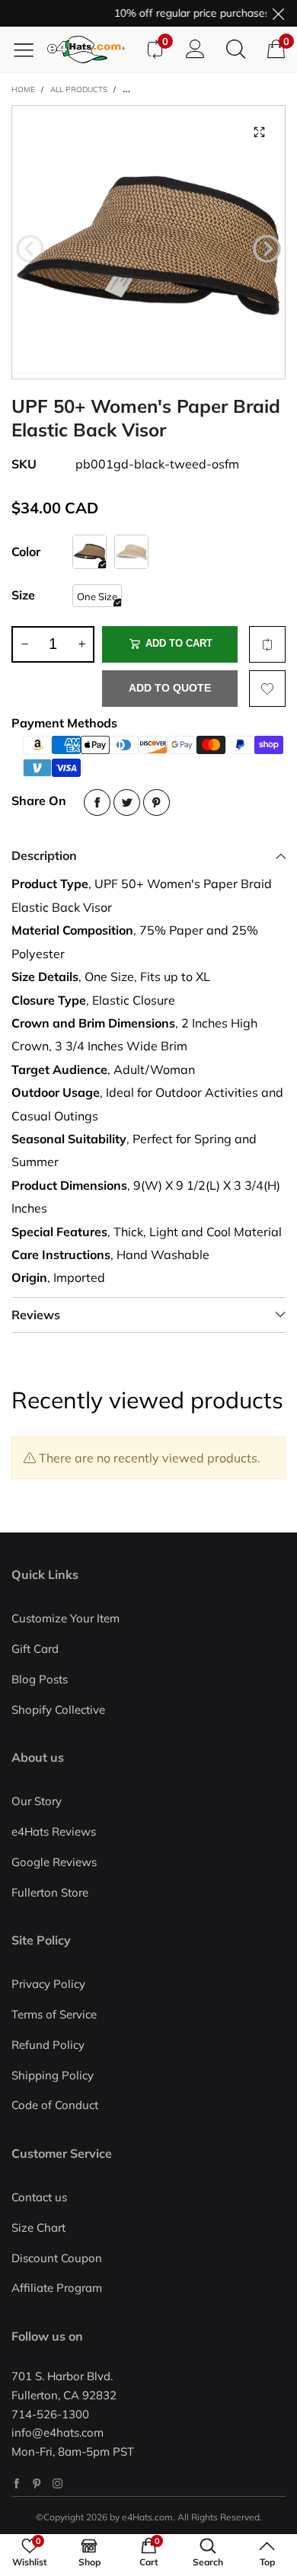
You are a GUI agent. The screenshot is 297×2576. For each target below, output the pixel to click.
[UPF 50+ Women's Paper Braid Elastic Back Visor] (148, 242)
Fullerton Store (50, 1892)
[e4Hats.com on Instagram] (57, 2483)
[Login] (195, 50)
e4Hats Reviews (54, 1831)
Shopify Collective (58, 1710)
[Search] (236, 50)
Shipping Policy (53, 2075)
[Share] (97, 802)
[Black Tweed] (89, 552)
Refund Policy (48, 2045)
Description (44, 855)
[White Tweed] (131, 552)
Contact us (39, 2197)
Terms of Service (54, 2014)
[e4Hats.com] (91, 50)
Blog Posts (40, 1679)
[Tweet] (127, 802)
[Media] (259, 132)
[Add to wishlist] (267, 689)
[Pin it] (156, 802)
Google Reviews (54, 1862)
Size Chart (38, 2228)
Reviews (36, 1315)
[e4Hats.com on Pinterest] (37, 2483)
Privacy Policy (48, 1984)
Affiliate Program (57, 2288)
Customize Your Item (65, 1618)
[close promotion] (278, 13)
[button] (30, 249)
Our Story (37, 1801)
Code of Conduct (55, 2105)
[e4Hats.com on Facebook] (16, 2483)
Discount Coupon (57, 2258)
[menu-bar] (29, 50)
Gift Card (35, 1649)
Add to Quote (170, 688)
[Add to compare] (267, 644)
